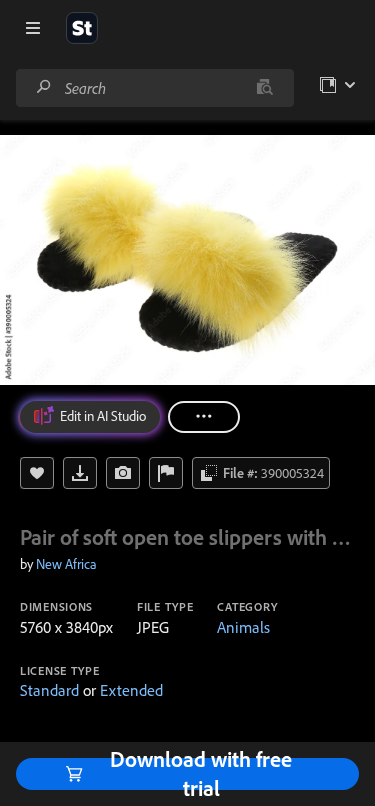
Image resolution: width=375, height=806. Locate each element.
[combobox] (154, 88)
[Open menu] (33, 28)
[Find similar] (264, 88)
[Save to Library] (37, 473)
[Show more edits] (204, 417)
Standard (49, 690)
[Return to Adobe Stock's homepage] (82, 28)
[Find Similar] (123, 473)
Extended (131, 690)
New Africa (66, 564)
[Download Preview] (80, 473)
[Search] (44, 87)
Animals (243, 627)
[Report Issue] (166, 473)
